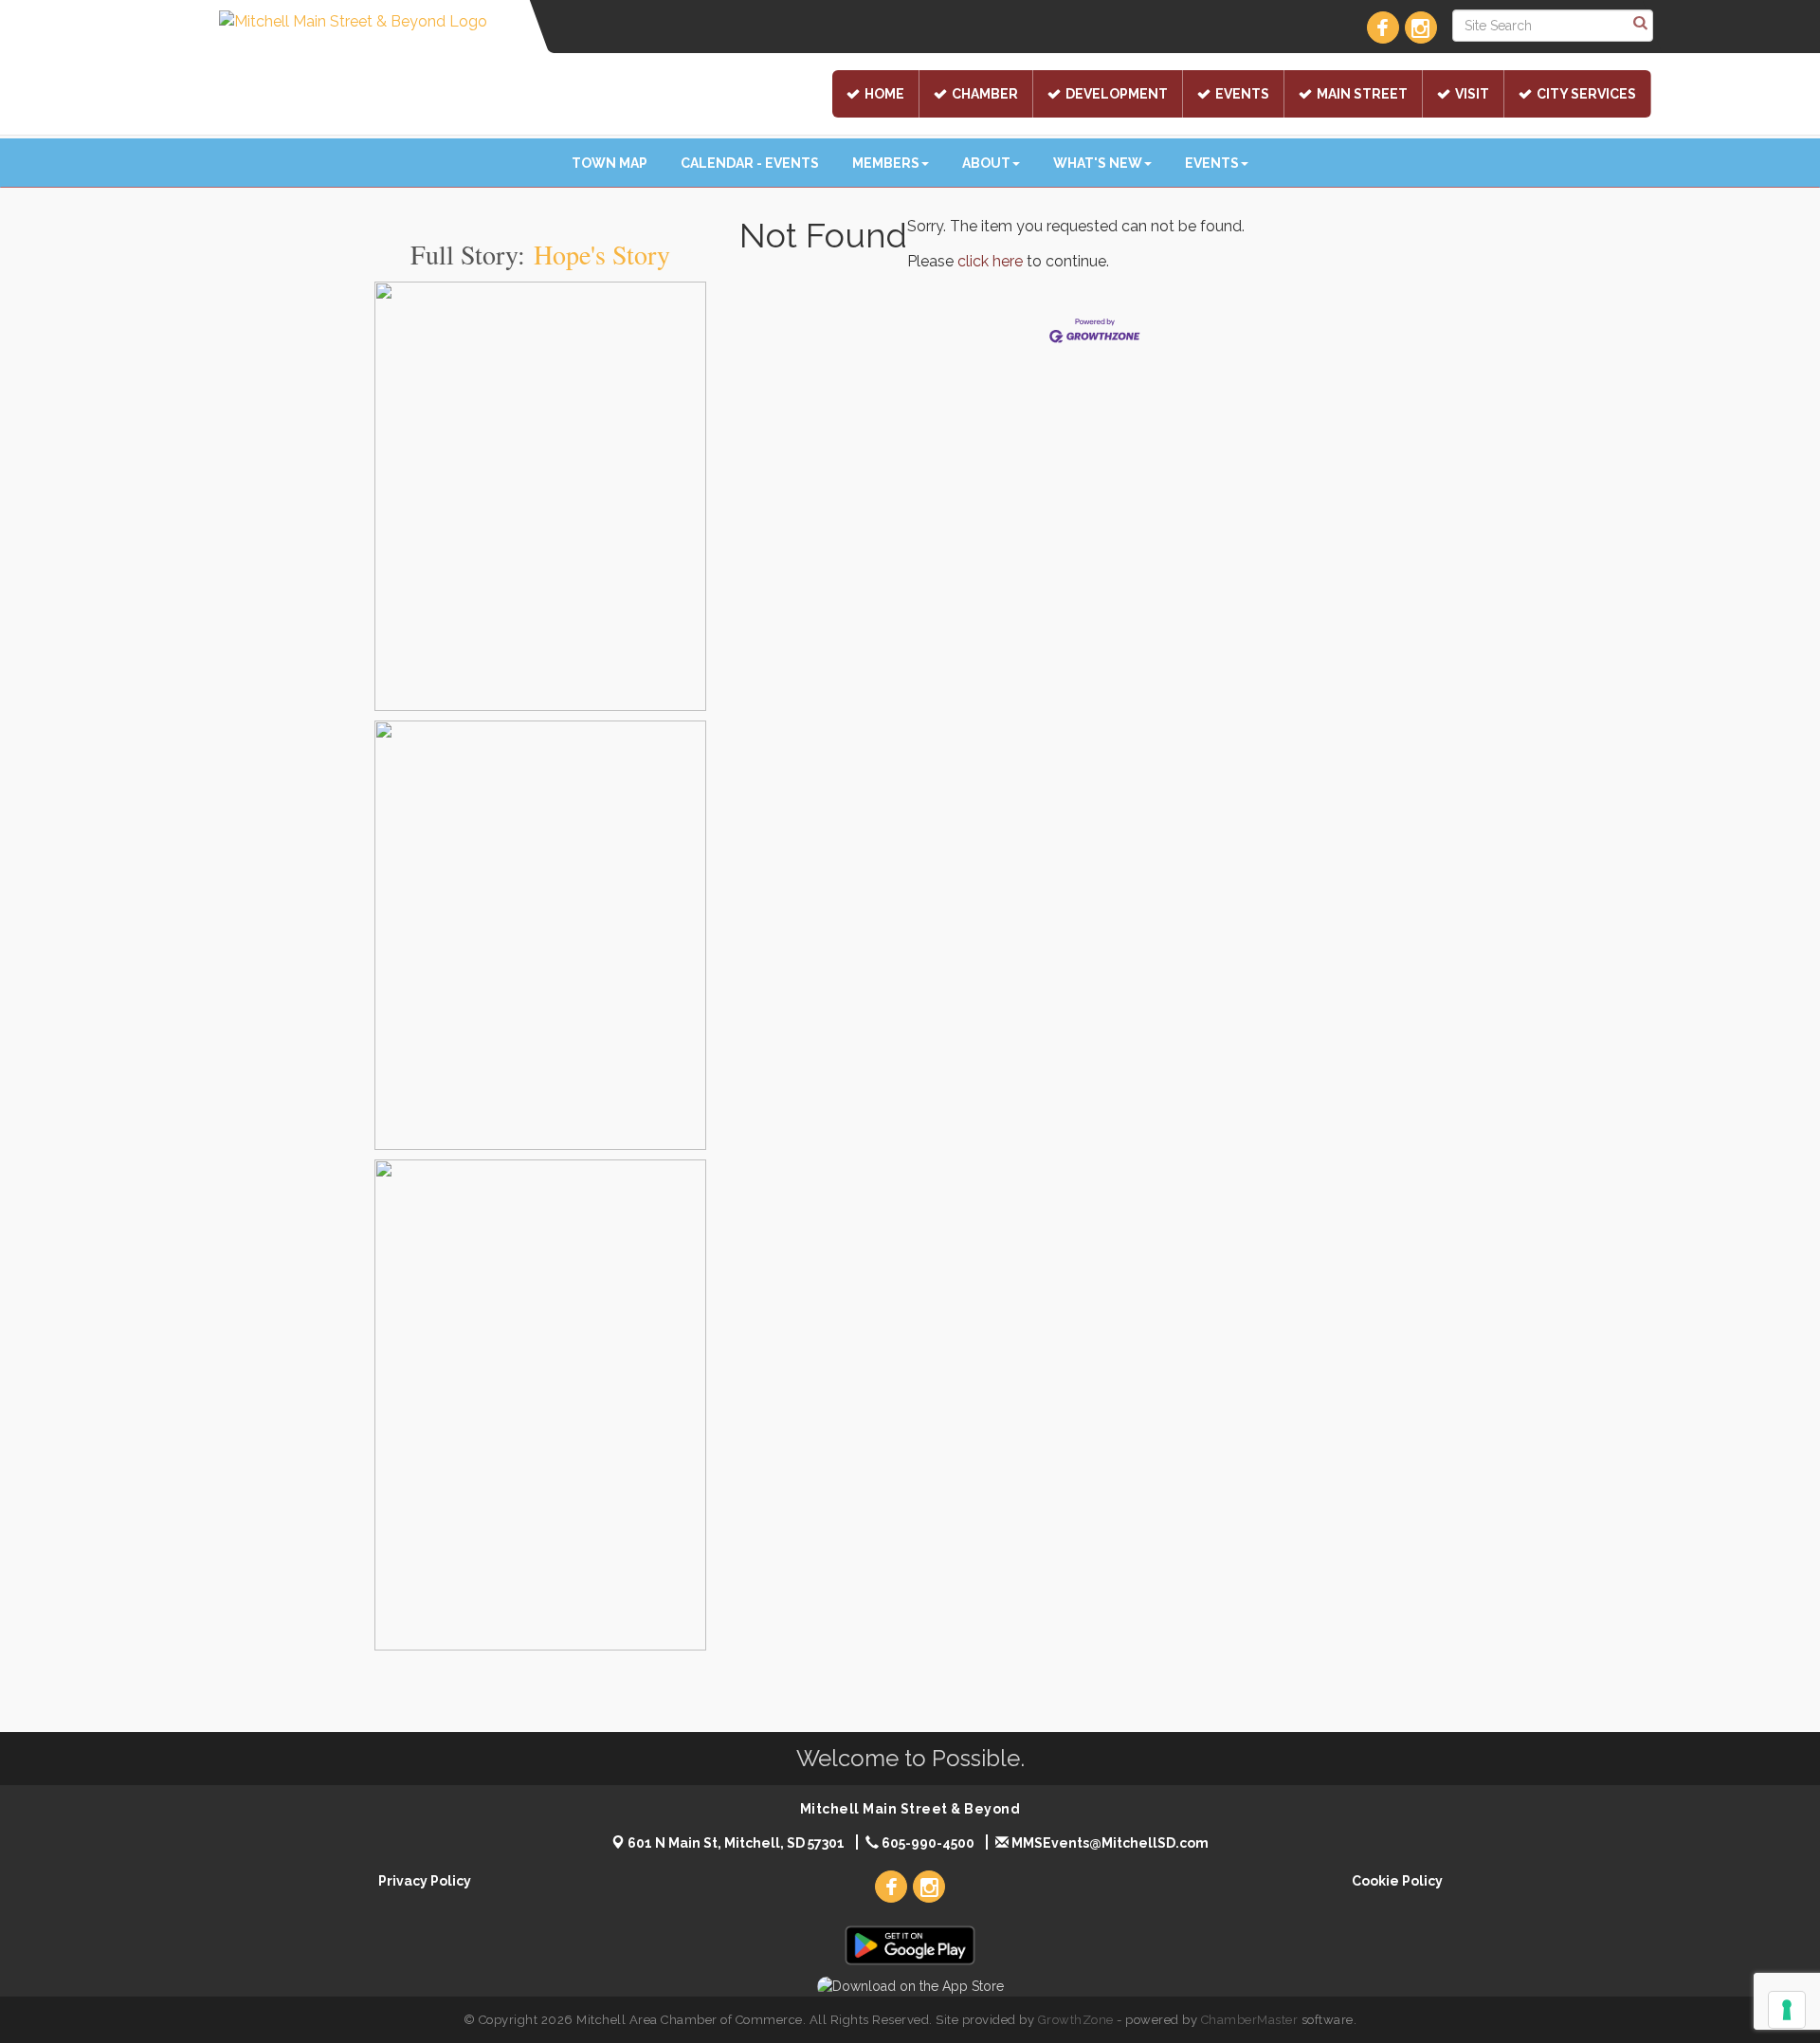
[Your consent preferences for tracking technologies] (1787, 2010)
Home (884, 94)
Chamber (985, 94)
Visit (1472, 94)
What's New (1098, 163)
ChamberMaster (1250, 2020)
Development (1117, 94)
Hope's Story (602, 254)
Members (886, 163)
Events (1242, 94)
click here (990, 261)
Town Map (610, 163)
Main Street (1362, 94)
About (986, 163)
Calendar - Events (750, 163)
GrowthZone (1076, 2020)
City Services (1586, 94)
